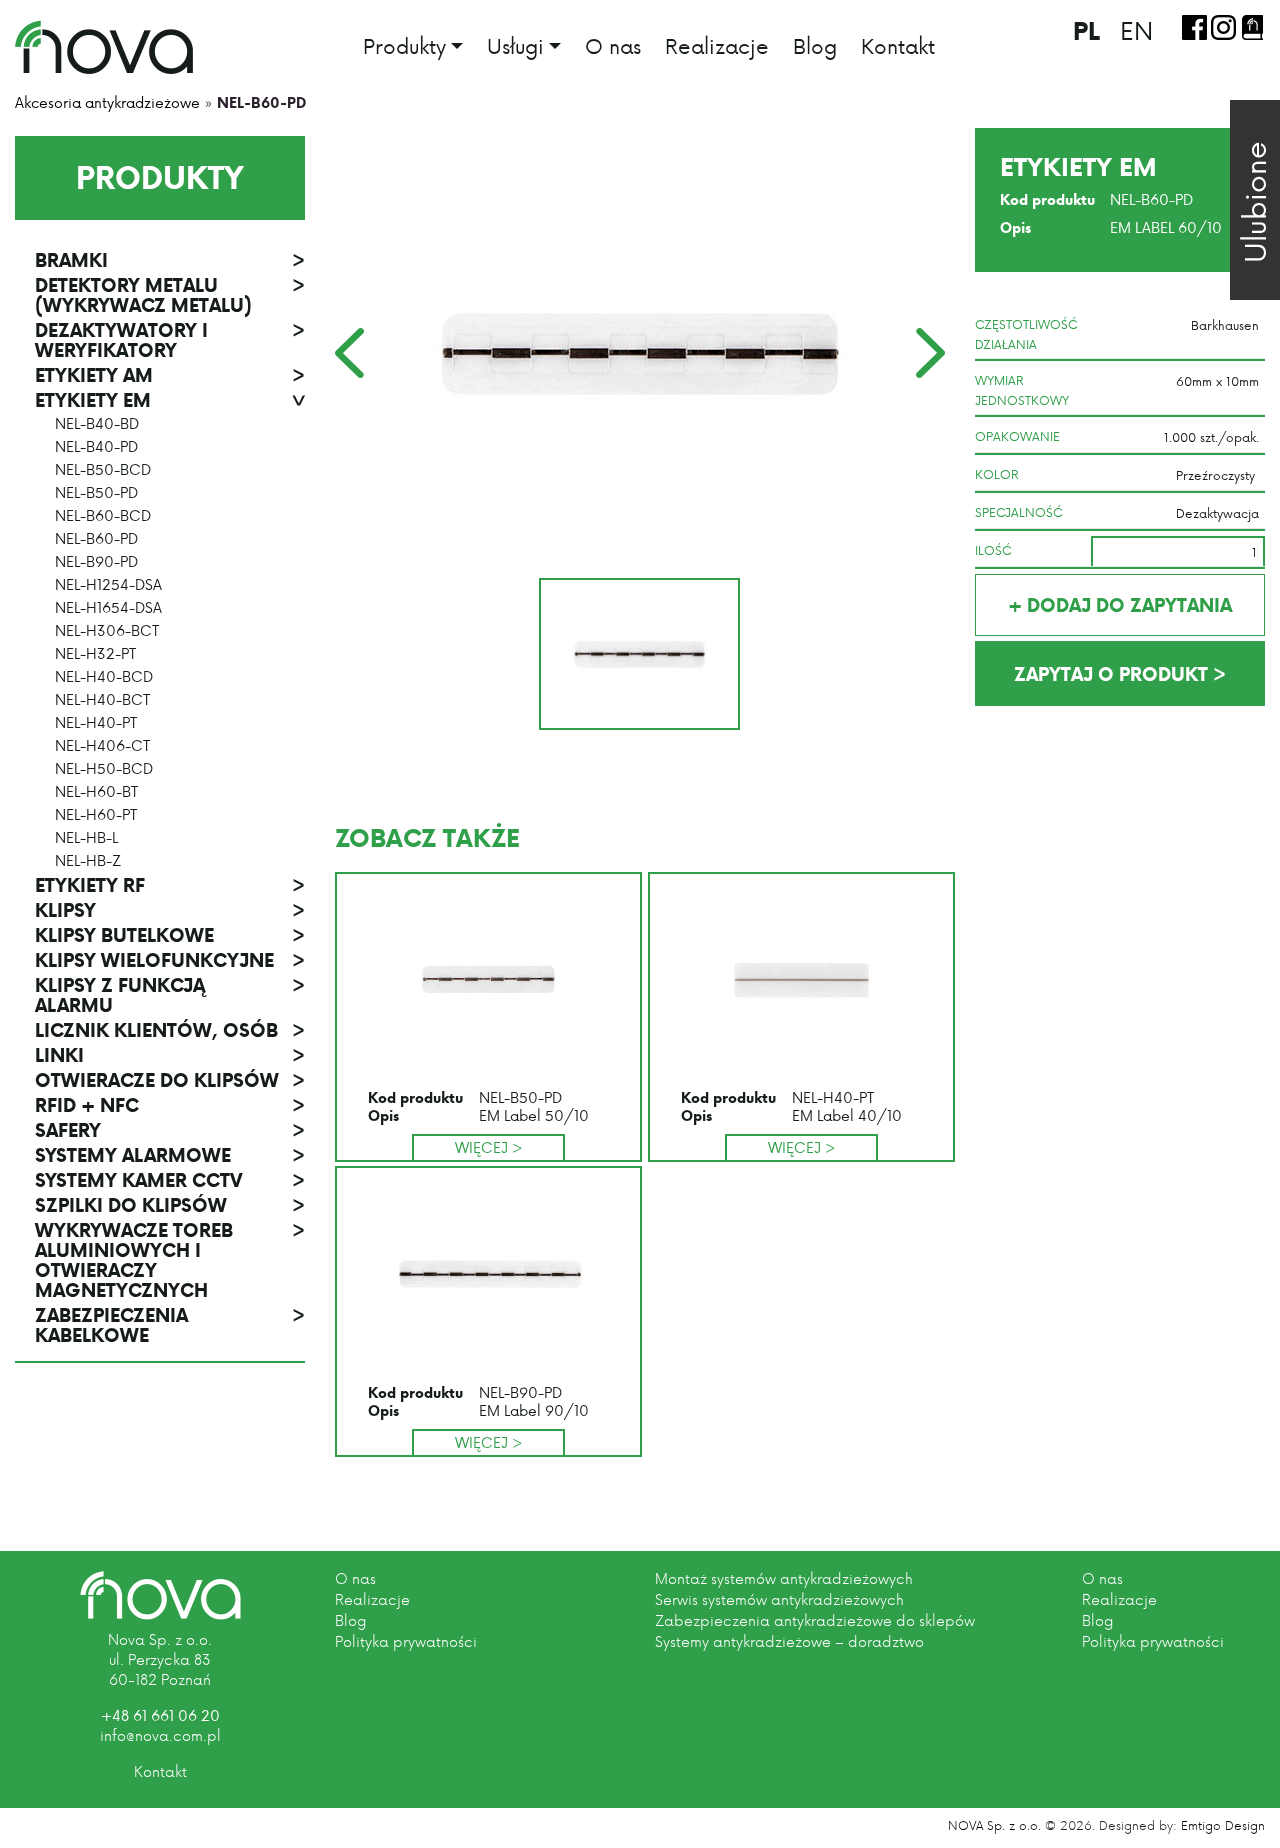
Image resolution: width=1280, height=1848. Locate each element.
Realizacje (717, 46)
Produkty (404, 47)
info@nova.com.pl (160, 1735)
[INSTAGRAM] (1223, 27)
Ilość (993, 550)
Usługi (515, 47)
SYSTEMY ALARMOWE (170, 1155)
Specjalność (1019, 512)
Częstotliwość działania (1026, 334)
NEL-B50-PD (96, 493)
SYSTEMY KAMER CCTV (170, 1180)
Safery (170, 1130)
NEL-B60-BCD (103, 516)
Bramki (170, 260)
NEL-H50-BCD (104, 769)
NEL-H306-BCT (107, 631)
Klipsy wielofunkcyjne (170, 960)
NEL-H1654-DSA (108, 608)
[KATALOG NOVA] (1252, 27)
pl (1086, 30)
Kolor (997, 474)
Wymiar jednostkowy (1022, 390)
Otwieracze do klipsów (170, 1080)
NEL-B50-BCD (103, 470)
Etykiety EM (170, 400)
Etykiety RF (170, 885)
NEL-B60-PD (96, 539)
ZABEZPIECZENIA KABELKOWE (170, 1325)
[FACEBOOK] (1194, 27)
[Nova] (160, 1595)
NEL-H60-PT (96, 815)
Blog (815, 46)
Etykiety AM (170, 375)
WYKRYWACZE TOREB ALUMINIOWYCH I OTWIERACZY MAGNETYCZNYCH (170, 1260)
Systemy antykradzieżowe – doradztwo (789, 1641)
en (1136, 30)
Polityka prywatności (406, 1641)
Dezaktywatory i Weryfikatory (170, 340)
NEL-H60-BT (96, 792)
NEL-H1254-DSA (108, 585)
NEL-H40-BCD (104, 677)
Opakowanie (1017, 436)
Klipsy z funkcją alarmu (170, 995)
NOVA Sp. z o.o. (994, 1825)
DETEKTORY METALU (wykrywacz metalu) (170, 295)
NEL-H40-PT (96, 723)
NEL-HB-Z (88, 861)
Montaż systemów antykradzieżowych (784, 1578)
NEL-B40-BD (97, 424)
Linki (170, 1055)
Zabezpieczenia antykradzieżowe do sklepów (815, 1620)
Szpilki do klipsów (170, 1205)
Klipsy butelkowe (170, 935)
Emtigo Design (1223, 1825)
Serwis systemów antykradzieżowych (779, 1599)
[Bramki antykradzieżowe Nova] (104, 47)
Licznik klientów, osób (170, 1030)
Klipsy (170, 910)
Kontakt (898, 46)
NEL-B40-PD (96, 447)
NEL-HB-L (86, 838)
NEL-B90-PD (96, 562)
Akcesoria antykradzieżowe (107, 102)
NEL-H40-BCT (102, 700)
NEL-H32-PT (95, 654)
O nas (613, 46)
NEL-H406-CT (102, 746)
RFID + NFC (170, 1105)
